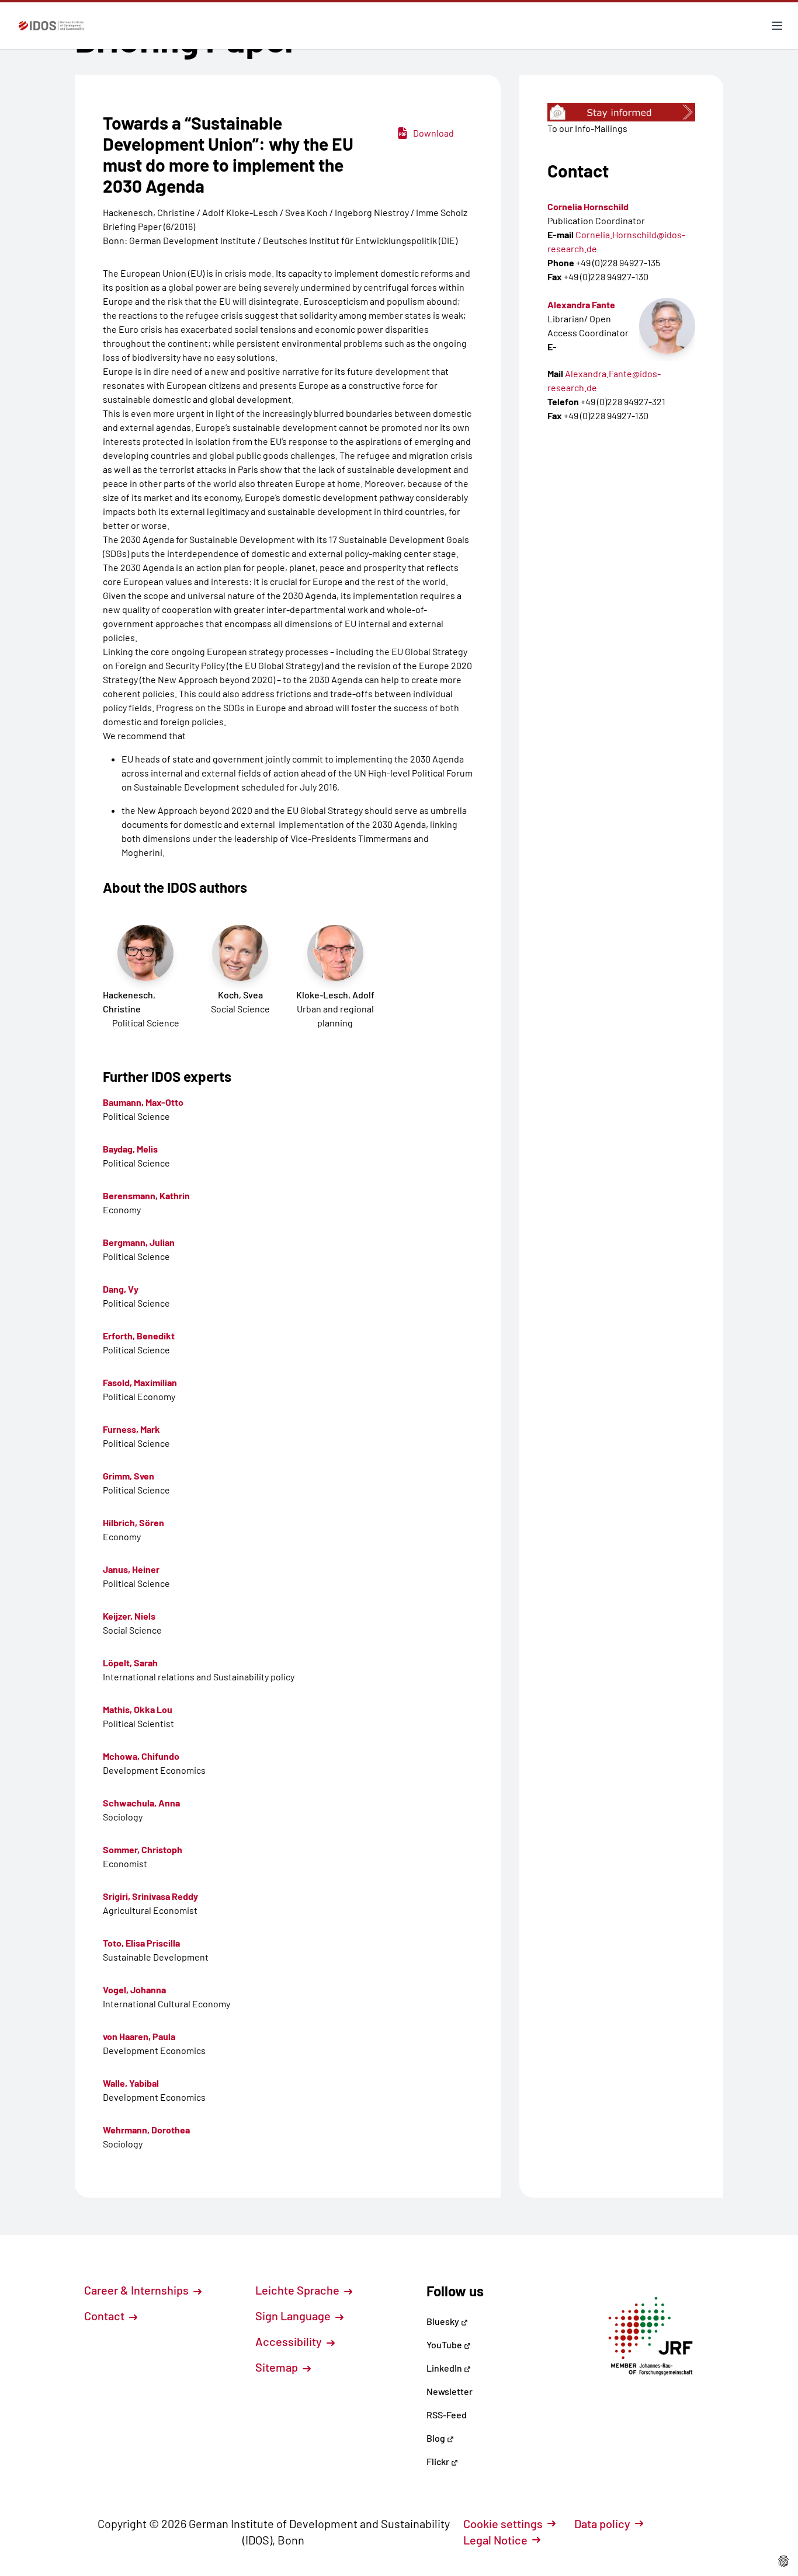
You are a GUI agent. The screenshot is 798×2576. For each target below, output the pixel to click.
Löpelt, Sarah (130, 1663)
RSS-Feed (447, 2415)
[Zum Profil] (667, 326)
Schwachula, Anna (141, 1803)
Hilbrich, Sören (133, 1522)
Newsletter (450, 2391)
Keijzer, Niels (129, 1616)
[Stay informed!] (621, 112)
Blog (437, 2438)
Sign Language (294, 2316)
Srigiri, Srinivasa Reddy (150, 1896)
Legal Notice (495, 2540)
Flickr (439, 2461)
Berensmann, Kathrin (146, 1195)
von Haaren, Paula (139, 2036)
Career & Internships (138, 2290)
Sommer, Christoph (143, 1849)
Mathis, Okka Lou (138, 1709)
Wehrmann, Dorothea (146, 2130)
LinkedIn (445, 2368)
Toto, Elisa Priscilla (141, 1943)
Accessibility (290, 2341)
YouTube (445, 2344)
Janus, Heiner (131, 1569)
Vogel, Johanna (134, 1990)
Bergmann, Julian (139, 1242)
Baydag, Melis (130, 1149)
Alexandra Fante (581, 304)
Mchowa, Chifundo (141, 1756)
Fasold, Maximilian (140, 1382)
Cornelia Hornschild (588, 206)
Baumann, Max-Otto (143, 1102)
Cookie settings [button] (503, 2523)
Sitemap (278, 2367)
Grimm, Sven (129, 1476)
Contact (105, 2316)
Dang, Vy (121, 1289)
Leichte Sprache (299, 2290)
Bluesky (444, 2321)
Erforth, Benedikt (139, 1336)
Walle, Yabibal (131, 2083)
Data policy (602, 2523)
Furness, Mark (131, 1429)
